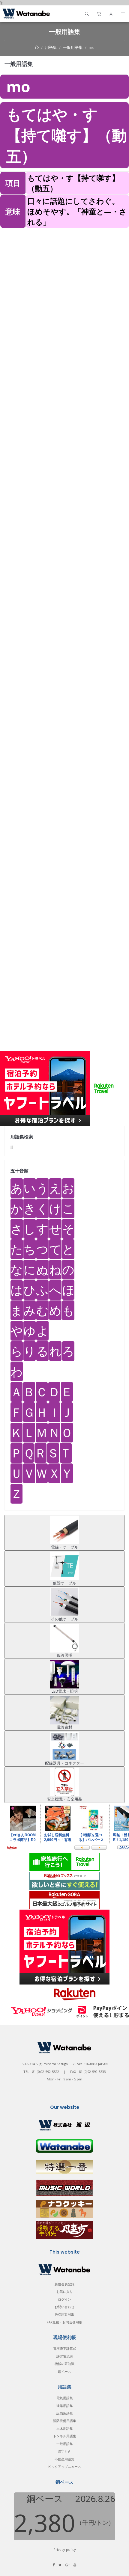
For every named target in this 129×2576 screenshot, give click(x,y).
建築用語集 (65, 2406)
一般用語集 (73, 47)
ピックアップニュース (64, 2466)
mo (92, 47)
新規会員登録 (64, 2284)
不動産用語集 (64, 2459)
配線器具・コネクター (64, 1763)
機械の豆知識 (64, 2364)
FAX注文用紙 (65, 2314)
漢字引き (64, 2451)
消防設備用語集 (65, 2421)
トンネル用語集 (65, 2436)
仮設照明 (64, 1655)
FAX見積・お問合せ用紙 (64, 2322)
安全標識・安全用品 (65, 1799)
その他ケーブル (65, 1619)
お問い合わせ (64, 2307)
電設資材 (64, 1727)
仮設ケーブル (64, 1583)
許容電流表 (65, 2356)
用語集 (51, 47)
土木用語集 (65, 2428)
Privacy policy (65, 2549)
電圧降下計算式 (65, 2348)
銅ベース (64, 2371)
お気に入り (65, 2291)
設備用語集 (65, 2413)
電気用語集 (65, 2398)
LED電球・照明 (65, 1691)
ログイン (64, 2299)
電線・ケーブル (65, 1547)
